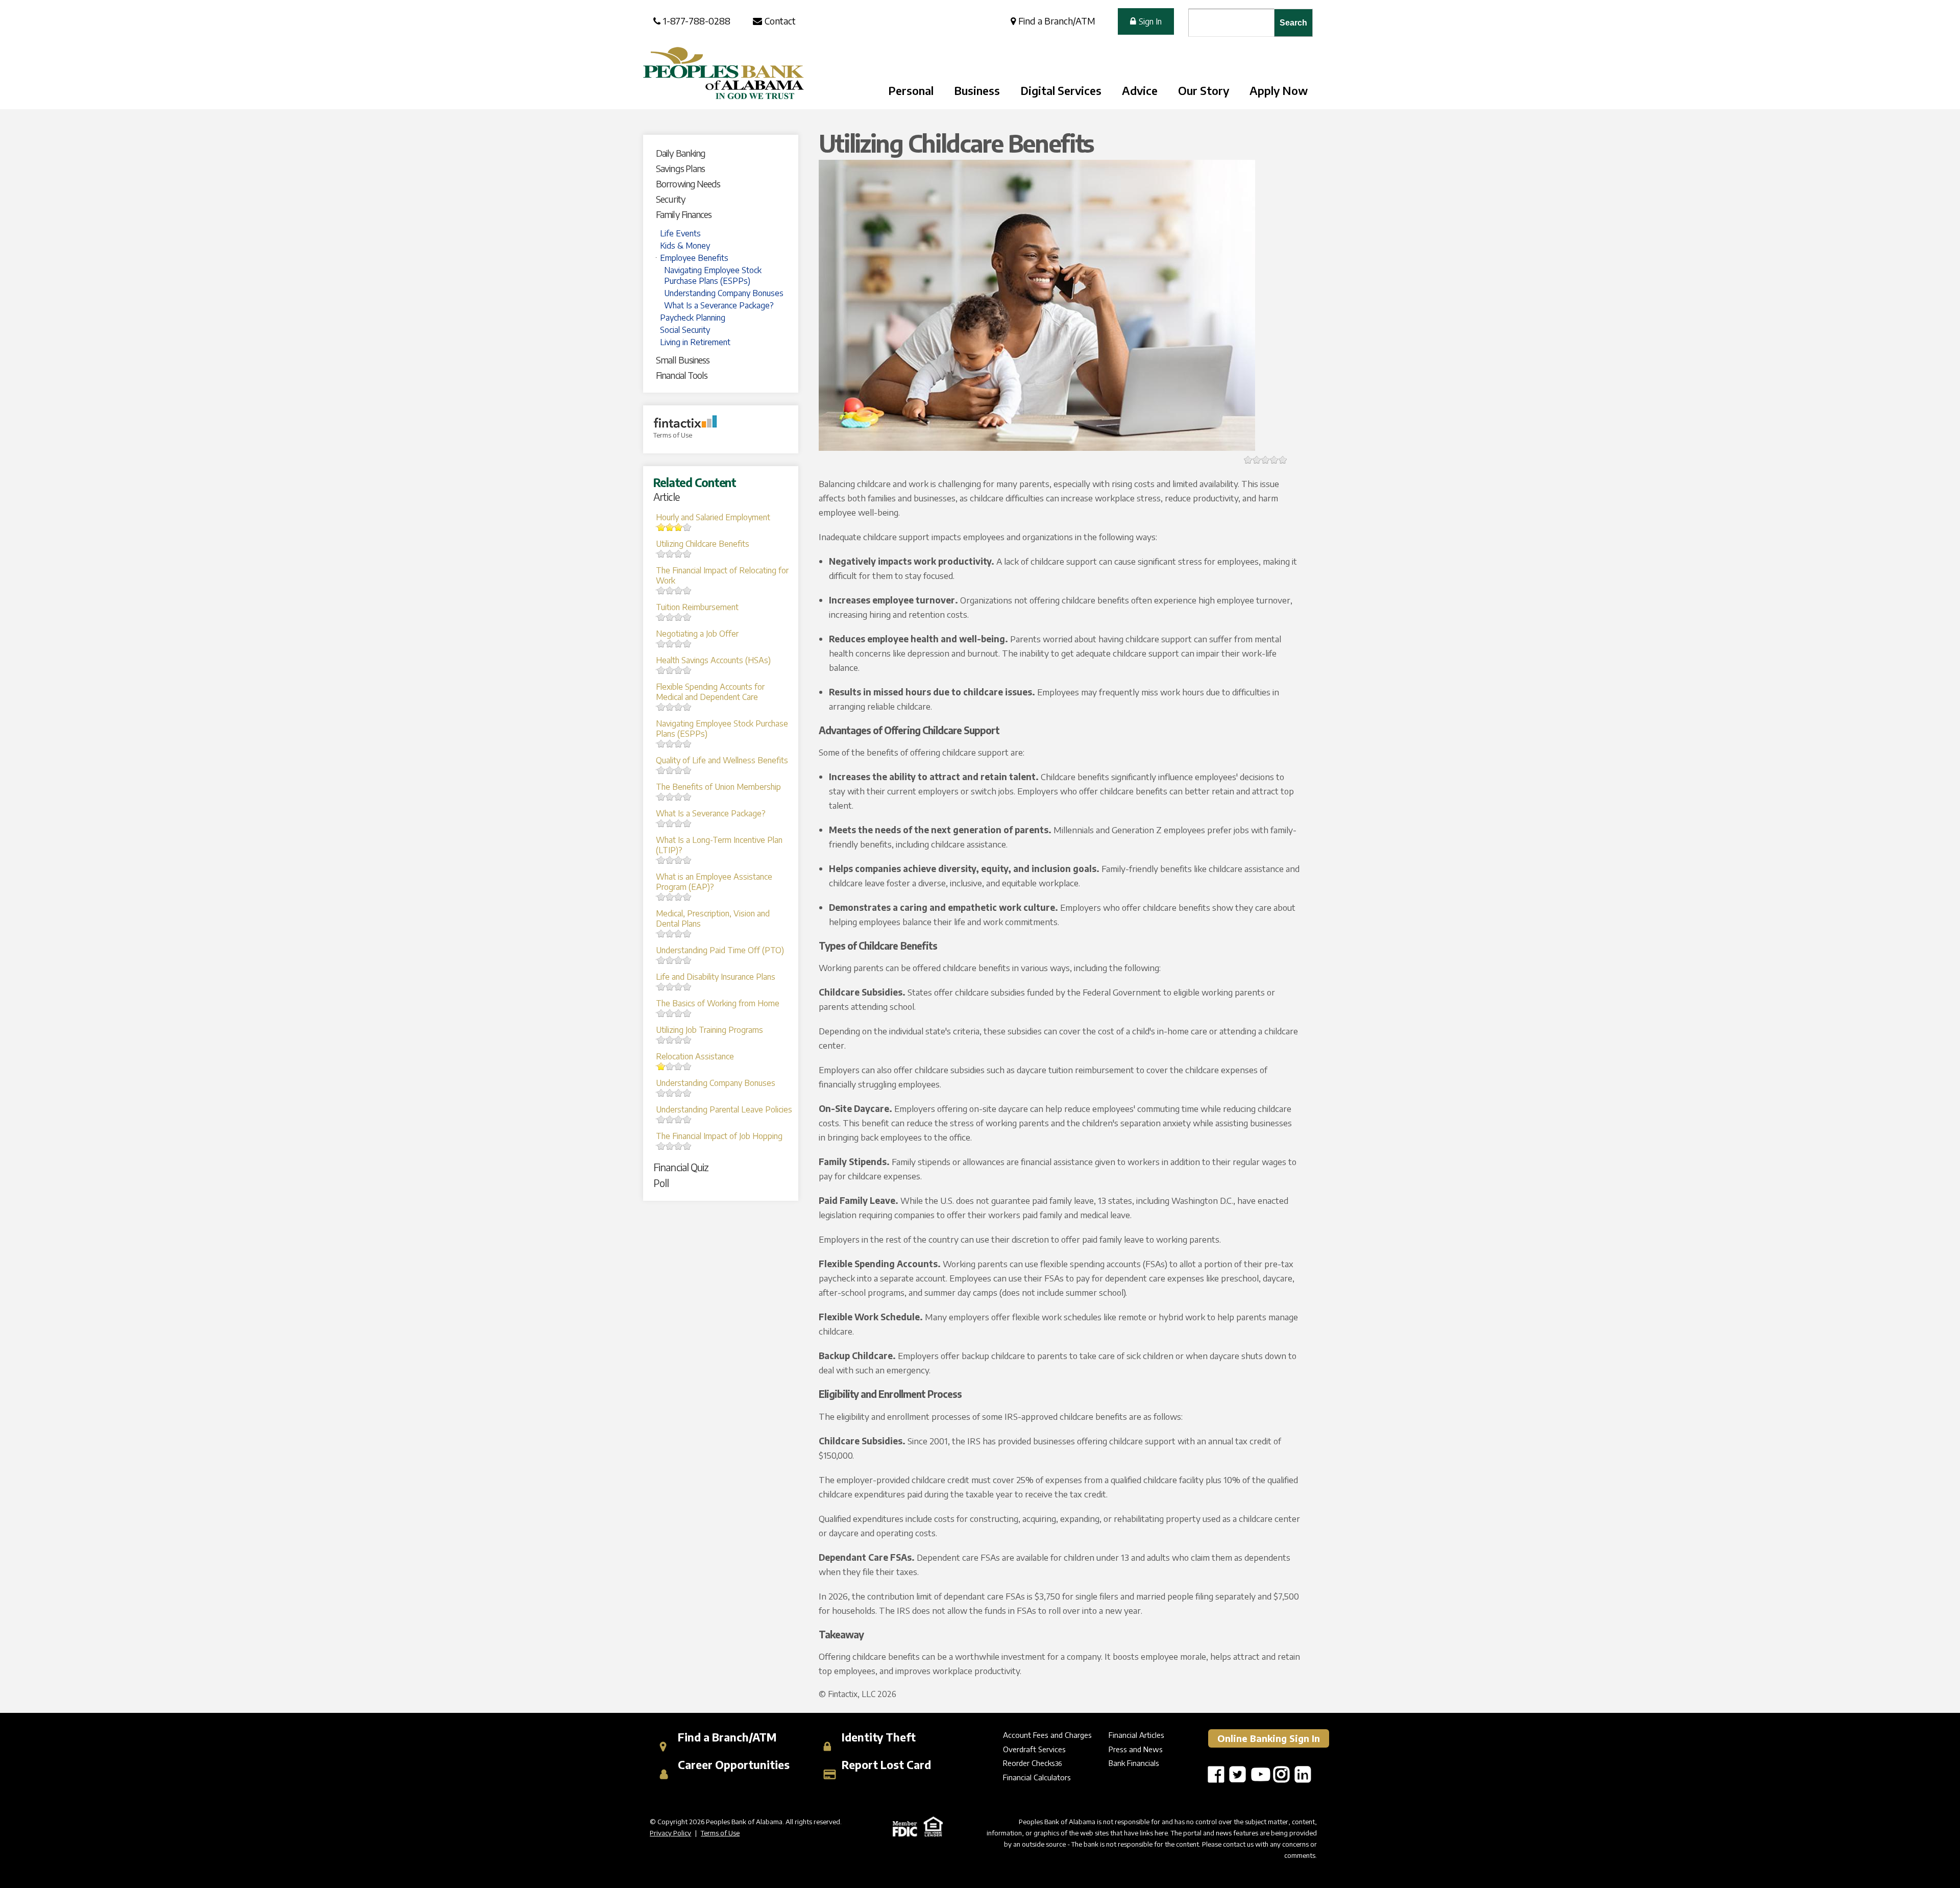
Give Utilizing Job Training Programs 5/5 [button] (687, 1040)
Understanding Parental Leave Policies (724, 1109)
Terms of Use (673, 435)
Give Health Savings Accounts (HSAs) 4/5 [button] (679, 670)
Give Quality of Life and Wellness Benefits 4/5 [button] (679, 770)
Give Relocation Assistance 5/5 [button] (687, 1066)
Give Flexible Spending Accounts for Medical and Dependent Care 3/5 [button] (670, 707)
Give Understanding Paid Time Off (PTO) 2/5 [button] (661, 960)
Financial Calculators (1037, 1777)
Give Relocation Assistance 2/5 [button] (661, 1066)
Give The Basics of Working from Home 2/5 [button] (661, 1013)
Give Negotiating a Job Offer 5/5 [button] (687, 644)
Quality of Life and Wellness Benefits (722, 760)
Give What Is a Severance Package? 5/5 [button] (687, 823)
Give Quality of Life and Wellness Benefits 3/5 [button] (670, 770)
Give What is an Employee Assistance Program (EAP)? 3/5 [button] (670, 897)
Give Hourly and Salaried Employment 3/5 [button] (670, 527)
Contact (780, 21)
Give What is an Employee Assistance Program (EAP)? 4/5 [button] (679, 897)
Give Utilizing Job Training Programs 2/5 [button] (661, 1040)
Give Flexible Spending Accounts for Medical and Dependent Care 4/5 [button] (679, 707)
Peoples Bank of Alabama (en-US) (724, 73)
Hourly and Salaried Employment (713, 517)
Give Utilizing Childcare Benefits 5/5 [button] (687, 554)
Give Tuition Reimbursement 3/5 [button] (670, 617)
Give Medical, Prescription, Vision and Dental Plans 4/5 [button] (679, 934)
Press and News (1136, 1749)
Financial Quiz (681, 1167)
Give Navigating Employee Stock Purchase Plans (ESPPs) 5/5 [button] (687, 744)
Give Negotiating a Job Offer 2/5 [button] (661, 644)
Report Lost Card (885, 1765)
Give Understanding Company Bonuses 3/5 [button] (670, 1093)
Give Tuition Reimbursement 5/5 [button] (687, 617)
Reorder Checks (1029, 1763)
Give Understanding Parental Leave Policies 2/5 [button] (661, 1119)
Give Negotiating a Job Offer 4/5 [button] (679, 644)
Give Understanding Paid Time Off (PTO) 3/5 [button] (670, 960)
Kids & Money (685, 246)
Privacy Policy (670, 1833)
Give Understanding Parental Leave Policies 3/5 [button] (670, 1119)
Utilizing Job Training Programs (709, 1030)
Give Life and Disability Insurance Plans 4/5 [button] (679, 987)
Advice (1140, 90)
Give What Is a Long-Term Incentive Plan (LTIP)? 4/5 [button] (679, 860)
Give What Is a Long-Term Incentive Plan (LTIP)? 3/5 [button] (670, 860)
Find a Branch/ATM (1057, 21)
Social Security (685, 330)
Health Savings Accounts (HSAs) (713, 660)
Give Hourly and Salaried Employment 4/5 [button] (679, 527)
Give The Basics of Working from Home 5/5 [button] (687, 1013)
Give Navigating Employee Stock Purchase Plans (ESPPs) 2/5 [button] (661, 744)
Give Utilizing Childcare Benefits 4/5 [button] (679, 554)
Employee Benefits (694, 258)
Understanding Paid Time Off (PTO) (720, 950)
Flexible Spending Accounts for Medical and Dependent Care (710, 692)
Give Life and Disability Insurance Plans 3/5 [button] (670, 987)
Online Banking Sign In (1269, 1738)
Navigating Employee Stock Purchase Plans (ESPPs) (713, 275)
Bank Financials (1134, 1763)
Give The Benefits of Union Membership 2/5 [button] (661, 797)
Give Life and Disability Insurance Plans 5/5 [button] (687, 987)
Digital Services (1061, 90)
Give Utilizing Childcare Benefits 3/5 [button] (670, 554)
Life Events (680, 233)
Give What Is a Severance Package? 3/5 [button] (670, 823)
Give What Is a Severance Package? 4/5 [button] (679, 823)
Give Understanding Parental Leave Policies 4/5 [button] (679, 1119)
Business (977, 90)
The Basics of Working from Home (718, 1003)
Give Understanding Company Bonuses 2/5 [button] (661, 1093)
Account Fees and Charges (1047, 1735)
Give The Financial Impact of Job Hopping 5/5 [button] (687, 1146)
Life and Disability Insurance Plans (716, 977)
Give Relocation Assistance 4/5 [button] (679, 1066)
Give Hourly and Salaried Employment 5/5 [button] (687, 527)
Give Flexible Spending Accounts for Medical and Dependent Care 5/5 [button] (687, 707)
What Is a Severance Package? (719, 305)
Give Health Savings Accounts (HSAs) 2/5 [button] (661, 670)
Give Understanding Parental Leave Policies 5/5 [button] (687, 1119)
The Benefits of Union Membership (718, 787)
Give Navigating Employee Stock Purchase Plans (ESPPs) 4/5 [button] (679, 744)
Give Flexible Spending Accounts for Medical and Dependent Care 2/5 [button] (661, 707)
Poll (661, 1183)
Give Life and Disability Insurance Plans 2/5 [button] (661, 987)
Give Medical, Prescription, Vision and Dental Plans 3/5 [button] (670, 934)
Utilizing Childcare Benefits (703, 544)
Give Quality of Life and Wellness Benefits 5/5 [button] (687, 770)
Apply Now (1279, 90)
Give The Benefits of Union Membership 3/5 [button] (670, 797)
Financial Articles (1136, 1735)
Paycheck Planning (693, 318)
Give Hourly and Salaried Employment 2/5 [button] (661, 527)
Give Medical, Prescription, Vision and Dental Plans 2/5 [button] (661, 934)
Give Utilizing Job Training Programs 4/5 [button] (679, 1040)
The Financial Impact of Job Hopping (719, 1136)
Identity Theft (877, 1737)
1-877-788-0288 (697, 21)
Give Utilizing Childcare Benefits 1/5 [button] (1248, 460)
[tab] (725, 153)
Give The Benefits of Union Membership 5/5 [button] (687, 797)
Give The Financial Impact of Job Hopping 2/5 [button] (661, 1146)
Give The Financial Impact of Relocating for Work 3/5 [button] (670, 590)
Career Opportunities (732, 1765)
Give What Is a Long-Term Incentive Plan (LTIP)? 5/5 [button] (687, 860)
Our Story (1204, 90)
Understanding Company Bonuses (724, 293)
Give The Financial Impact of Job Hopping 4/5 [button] (679, 1146)
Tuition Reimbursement (697, 607)
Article (666, 497)
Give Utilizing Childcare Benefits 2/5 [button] (661, 554)
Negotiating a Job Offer (697, 634)
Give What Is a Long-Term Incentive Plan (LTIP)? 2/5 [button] (661, 860)
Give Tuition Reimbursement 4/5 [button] (679, 617)
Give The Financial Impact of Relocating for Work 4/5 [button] (679, 590)
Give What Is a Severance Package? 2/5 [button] (661, 823)
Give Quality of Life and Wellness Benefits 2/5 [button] (661, 770)
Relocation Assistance (695, 1056)
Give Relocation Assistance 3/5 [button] (670, 1066)
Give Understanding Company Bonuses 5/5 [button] (687, 1093)
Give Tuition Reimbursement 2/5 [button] (661, 617)
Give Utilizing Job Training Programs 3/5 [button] (670, 1040)
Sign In (1150, 21)
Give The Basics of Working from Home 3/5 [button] (670, 1013)
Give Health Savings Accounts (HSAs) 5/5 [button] (687, 670)
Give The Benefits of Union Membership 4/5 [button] (679, 797)
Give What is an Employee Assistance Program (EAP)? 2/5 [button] (661, 897)
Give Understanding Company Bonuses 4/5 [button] (679, 1093)
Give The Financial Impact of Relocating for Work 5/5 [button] (687, 590)
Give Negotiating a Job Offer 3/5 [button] (670, 644)
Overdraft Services (1034, 1749)
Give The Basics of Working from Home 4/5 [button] (679, 1013)
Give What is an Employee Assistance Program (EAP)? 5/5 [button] (687, 897)
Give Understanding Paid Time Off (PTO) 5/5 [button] (687, 960)
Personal (911, 90)
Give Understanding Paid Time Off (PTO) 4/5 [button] (679, 960)
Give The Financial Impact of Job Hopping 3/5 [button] (670, 1146)
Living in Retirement (695, 342)
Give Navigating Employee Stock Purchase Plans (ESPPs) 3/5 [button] (670, 744)
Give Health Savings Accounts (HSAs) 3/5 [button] (670, 670)
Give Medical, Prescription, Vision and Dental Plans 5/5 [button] (687, 934)
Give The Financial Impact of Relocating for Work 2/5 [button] (661, 590)
